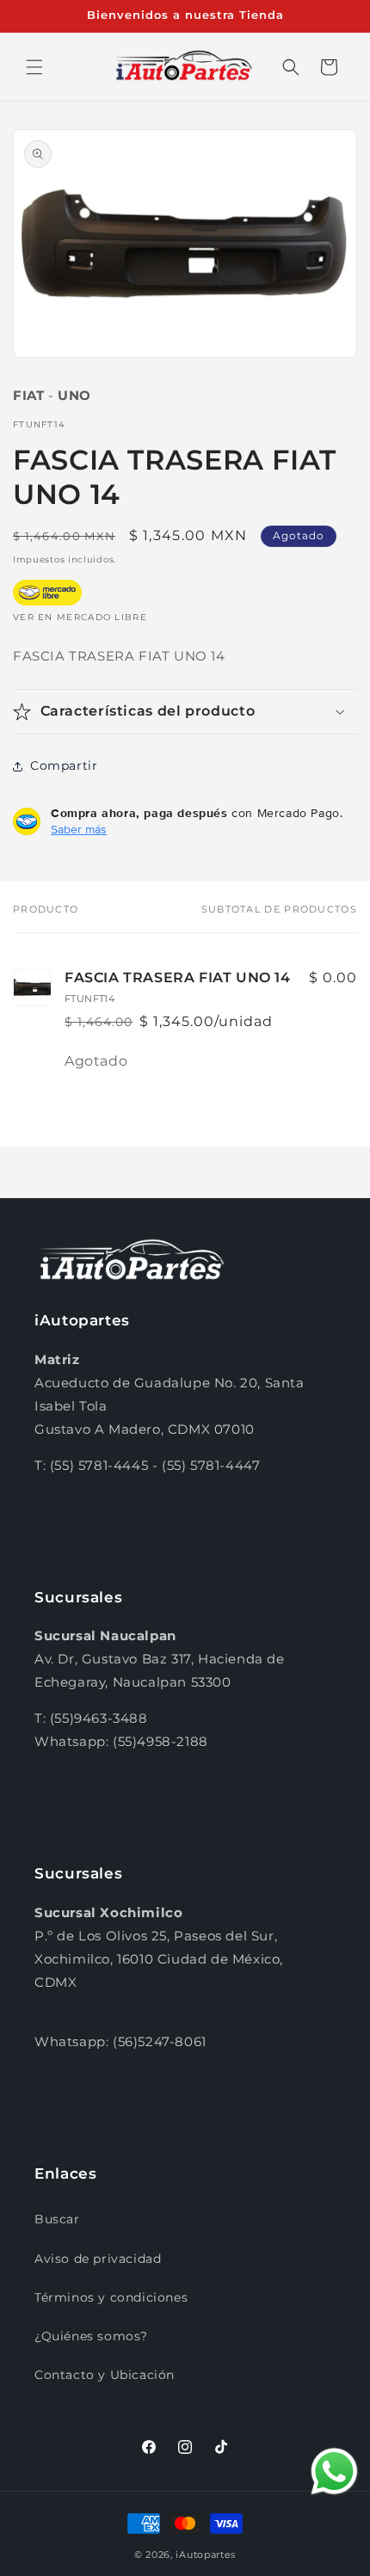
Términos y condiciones (111, 2297)
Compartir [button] (64, 765)
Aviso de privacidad (98, 2259)
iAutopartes (206, 2554)
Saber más (79, 829)
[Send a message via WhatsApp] (334, 2471)
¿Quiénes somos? (91, 2336)
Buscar (57, 2219)
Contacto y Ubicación (105, 2375)
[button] (34, 67)
